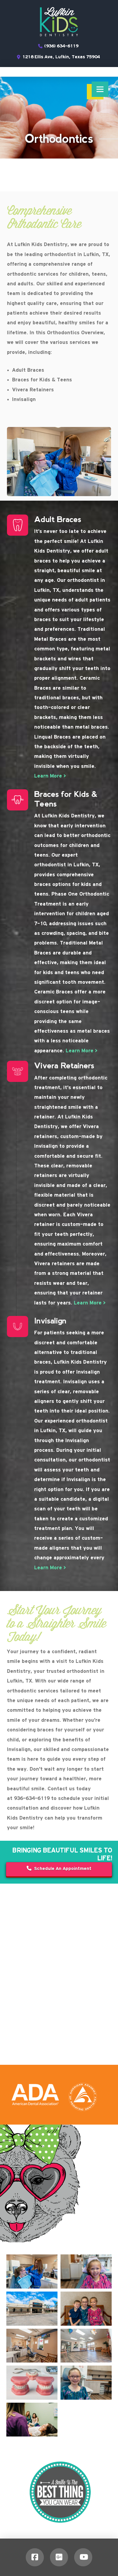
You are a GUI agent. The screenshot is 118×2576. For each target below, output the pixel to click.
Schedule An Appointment (63, 1869)
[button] (100, 89)
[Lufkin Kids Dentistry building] (32, 2309)
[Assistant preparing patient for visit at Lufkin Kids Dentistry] (32, 2271)
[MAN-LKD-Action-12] (32, 2420)
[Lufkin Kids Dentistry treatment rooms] (32, 2346)
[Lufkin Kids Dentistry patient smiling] (86, 2271)
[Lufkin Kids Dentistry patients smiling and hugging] (86, 2309)
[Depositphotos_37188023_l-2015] (32, 2383)
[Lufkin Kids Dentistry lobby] (86, 2346)
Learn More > (50, 776)
